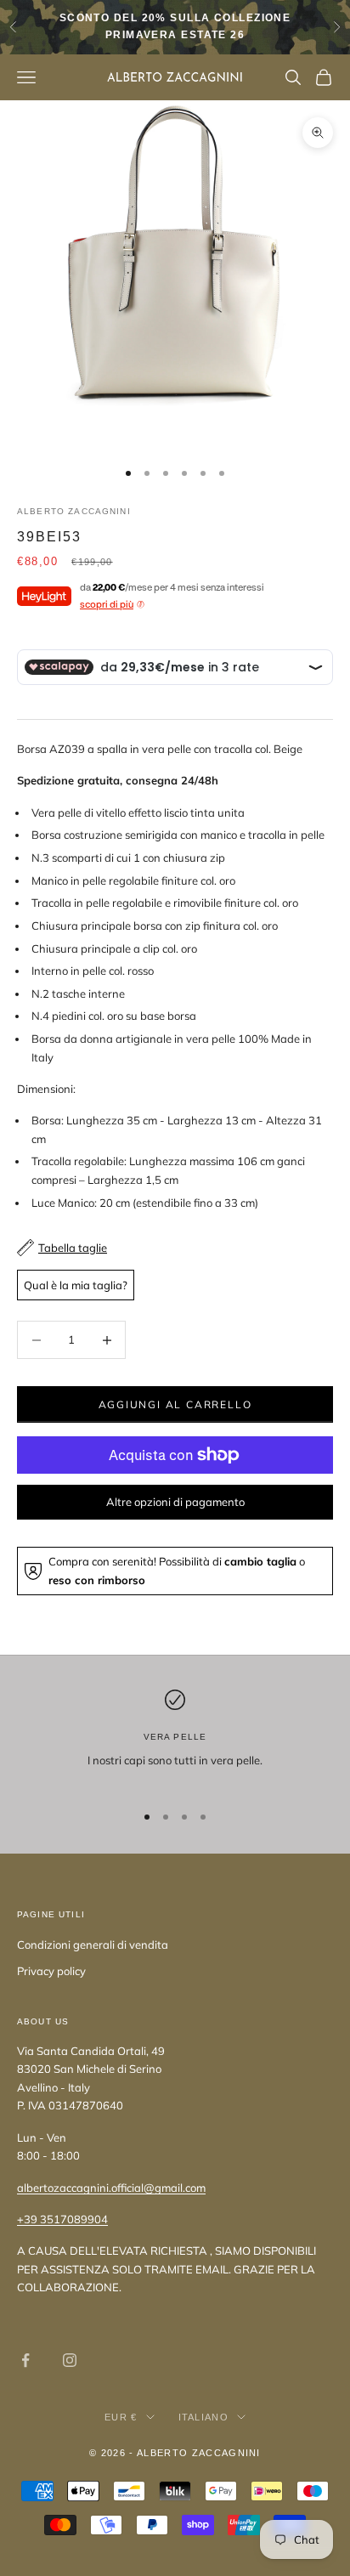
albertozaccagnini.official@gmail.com (111, 2188)
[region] (175, 1738)
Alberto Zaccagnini (74, 511)
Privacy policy (51, 1971)
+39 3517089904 (62, 2219)
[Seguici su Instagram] (70, 2360)
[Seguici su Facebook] (25, 2360)
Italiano (204, 2417)
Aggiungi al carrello (175, 1404)
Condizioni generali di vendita (93, 1945)
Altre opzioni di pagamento (175, 1502)
